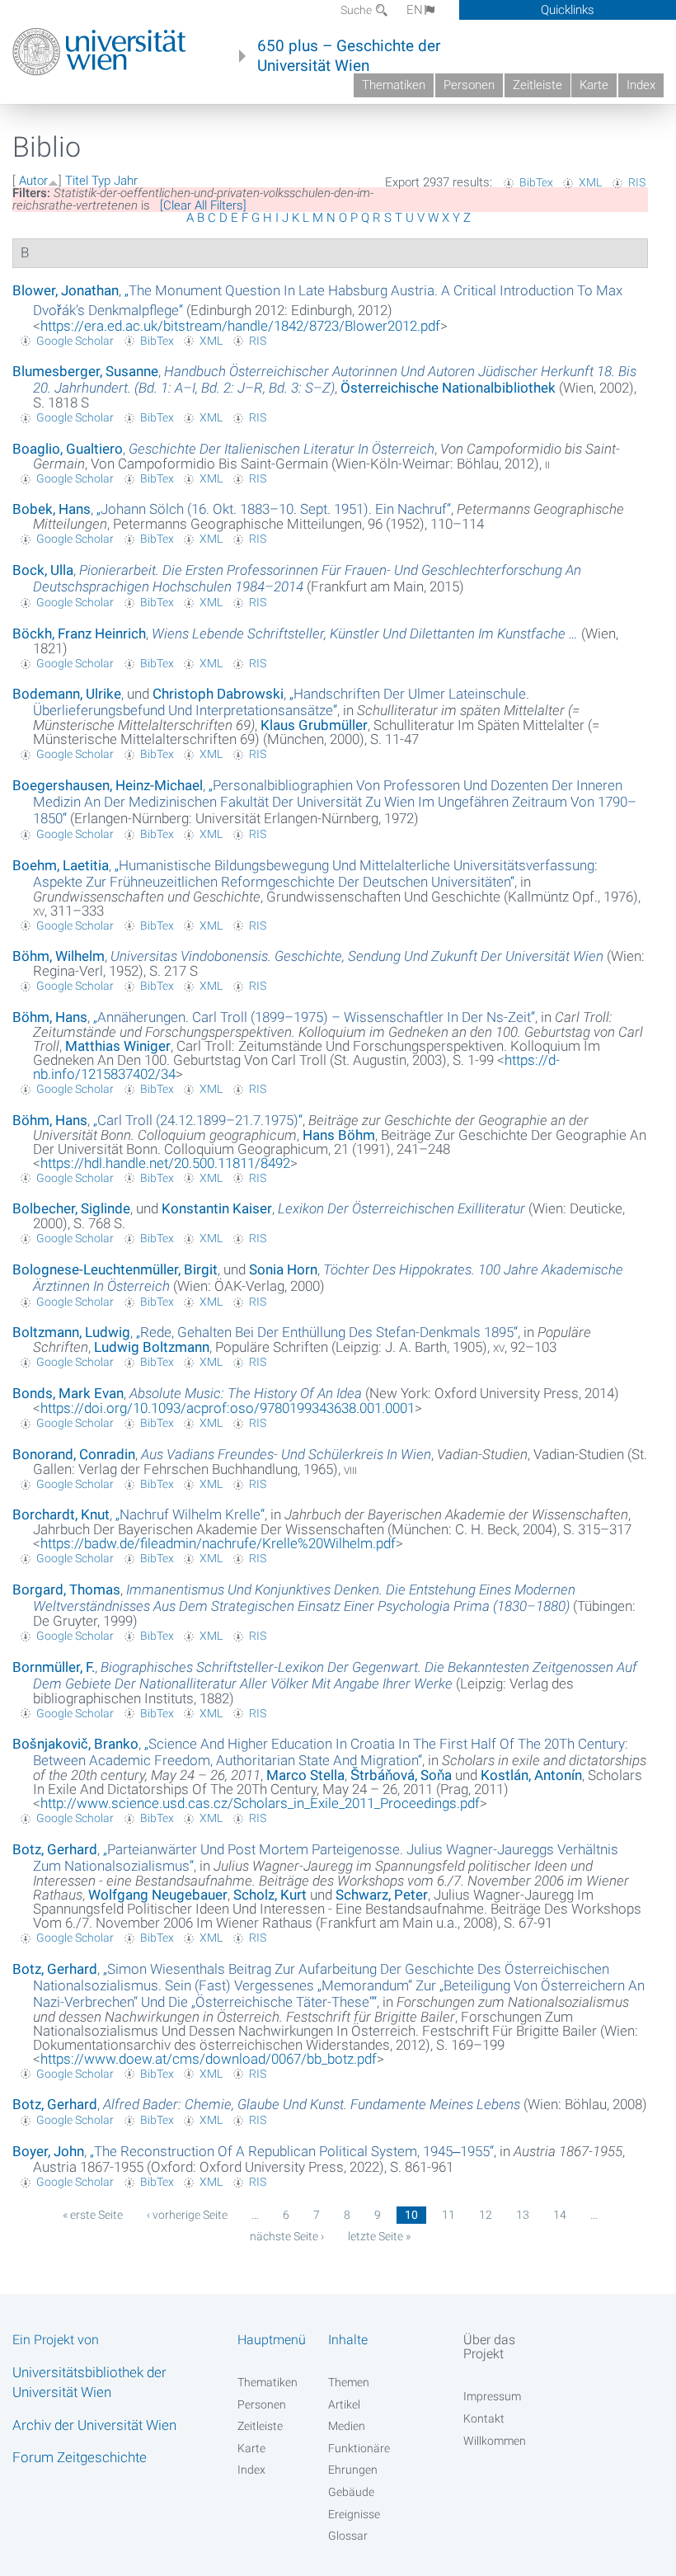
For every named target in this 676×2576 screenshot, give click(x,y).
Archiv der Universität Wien (94, 2425)
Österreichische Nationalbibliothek (448, 388)
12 (486, 2215)
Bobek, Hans (52, 509)
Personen (469, 85)
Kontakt (484, 2418)
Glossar (348, 2536)
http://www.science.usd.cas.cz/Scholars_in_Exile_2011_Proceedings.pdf (260, 1803)
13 (523, 2215)
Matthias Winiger (118, 1046)
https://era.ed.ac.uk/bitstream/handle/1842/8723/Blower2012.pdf (240, 326)
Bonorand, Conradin (74, 1454)
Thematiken (394, 85)
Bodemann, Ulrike (67, 694)
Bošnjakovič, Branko (75, 1744)
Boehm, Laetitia (61, 865)
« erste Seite (93, 2215)
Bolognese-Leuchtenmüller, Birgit (115, 1269)
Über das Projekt (489, 2347)
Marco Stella (305, 1775)
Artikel (344, 2404)
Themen (349, 2382)
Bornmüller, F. (54, 1667)
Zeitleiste (538, 85)
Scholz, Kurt (270, 1895)
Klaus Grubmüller (314, 725)
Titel (77, 181)
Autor (33, 181)
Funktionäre (359, 2448)
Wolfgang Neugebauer (158, 1895)
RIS (637, 182)
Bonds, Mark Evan (68, 1393)
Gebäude (351, 2492)
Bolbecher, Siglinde (71, 1208)
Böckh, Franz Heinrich (79, 633)
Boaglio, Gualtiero (68, 449)
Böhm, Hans (50, 1017)
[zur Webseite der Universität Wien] (99, 52)
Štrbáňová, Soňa (401, 1775)
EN (415, 10)
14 (560, 2215)
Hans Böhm (339, 1135)
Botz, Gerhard (55, 1849)
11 (448, 2215)
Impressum (492, 2396)
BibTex (536, 182)
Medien (347, 2426)
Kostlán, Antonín (531, 1775)
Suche (357, 10)
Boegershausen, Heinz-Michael (108, 785)
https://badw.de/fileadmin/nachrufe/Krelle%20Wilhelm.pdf (218, 1543)
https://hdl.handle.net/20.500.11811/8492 (165, 1163)
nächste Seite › (287, 2236)
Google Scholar (75, 341)
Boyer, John (48, 2151)
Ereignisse (354, 2514)
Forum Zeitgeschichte (80, 2457)
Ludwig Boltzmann (152, 1347)
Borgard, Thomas (66, 1589)
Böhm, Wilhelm (59, 956)
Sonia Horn (283, 1269)
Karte (594, 85)
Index (641, 85)
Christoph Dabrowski (218, 694)
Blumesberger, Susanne (85, 371)
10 (411, 2215)
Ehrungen (353, 2470)
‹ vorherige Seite (187, 2215)
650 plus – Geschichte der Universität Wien (349, 56)
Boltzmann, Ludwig (71, 1332)
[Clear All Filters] (203, 205)
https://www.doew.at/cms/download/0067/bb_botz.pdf (209, 2059)
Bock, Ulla (43, 570)
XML (590, 182)
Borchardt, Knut (61, 1514)
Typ (101, 181)
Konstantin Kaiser (217, 1208)
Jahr (126, 181)
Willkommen (495, 2441)
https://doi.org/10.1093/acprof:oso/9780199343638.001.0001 (228, 1408)
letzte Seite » (379, 2236)
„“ (274, 509)
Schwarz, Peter (382, 1895)
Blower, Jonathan (66, 290)
